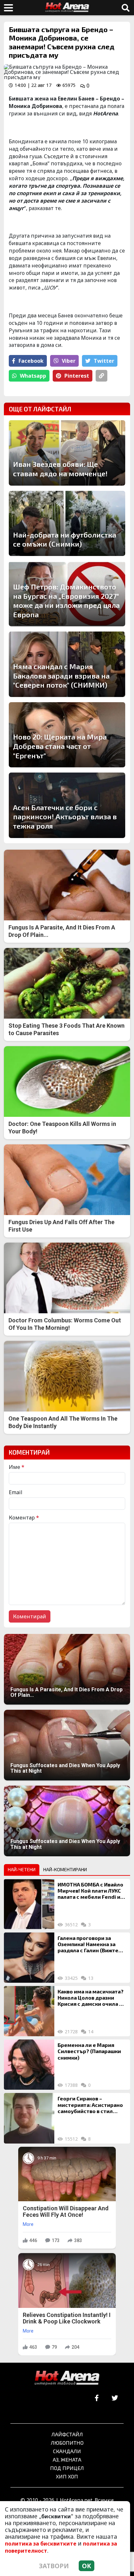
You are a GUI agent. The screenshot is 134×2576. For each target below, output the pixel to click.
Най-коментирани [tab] (65, 1869)
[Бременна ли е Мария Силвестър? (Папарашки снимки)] (29, 2065)
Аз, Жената (67, 2459)
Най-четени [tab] (22, 1869)
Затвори (54, 2566)
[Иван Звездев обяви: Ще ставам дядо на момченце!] (67, 453)
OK (87, 2566)
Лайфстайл (67, 2434)
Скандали (67, 2451)
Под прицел (67, 2468)
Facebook (31, 361)
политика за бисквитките (41, 2544)
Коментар (24, 1518)
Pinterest (77, 376)
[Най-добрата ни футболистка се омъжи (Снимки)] (67, 523)
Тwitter (104, 361)
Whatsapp (33, 376)
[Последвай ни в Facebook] (97, 2398)
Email (16, 1492)
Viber (69, 361)
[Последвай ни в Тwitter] (115, 2398)
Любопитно (67, 2443)
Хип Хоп (67, 2476)
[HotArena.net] (67, 2378)
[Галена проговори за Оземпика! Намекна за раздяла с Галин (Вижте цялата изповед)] (29, 1958)
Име (17, 1467)
